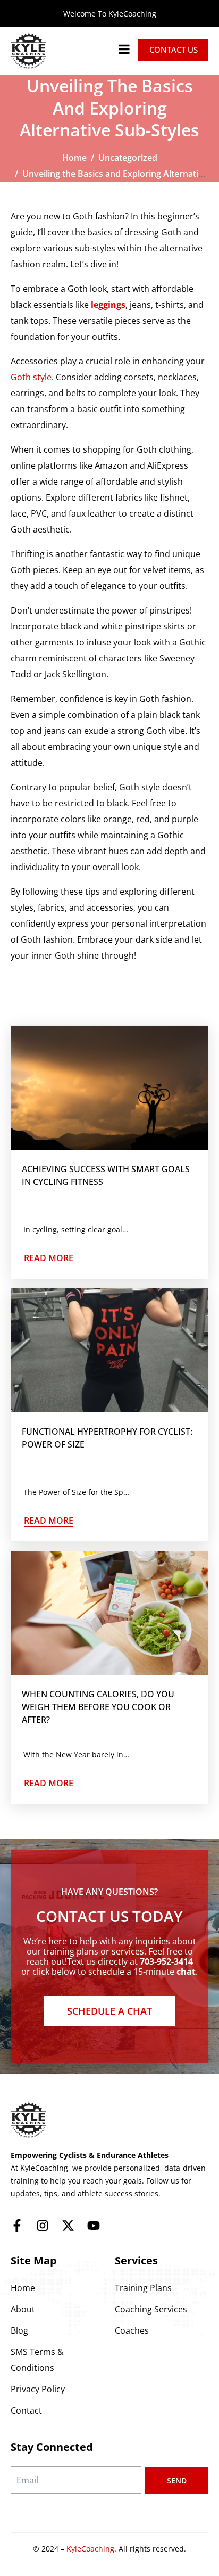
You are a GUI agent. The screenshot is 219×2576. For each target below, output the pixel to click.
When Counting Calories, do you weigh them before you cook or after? (98, 1707)
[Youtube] (94, 2226)
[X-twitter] (68, 2226)
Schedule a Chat (109, 2011)
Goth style (31, 377)
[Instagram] (43, 2226)
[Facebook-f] (17, 2226)
